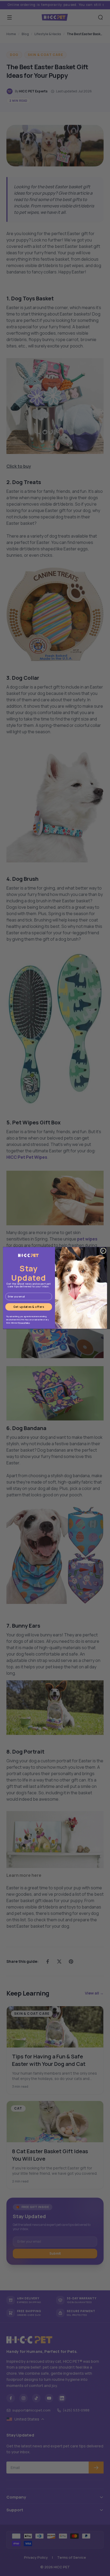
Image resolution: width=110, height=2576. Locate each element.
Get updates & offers (29, 1307)
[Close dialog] (103, 1251)
